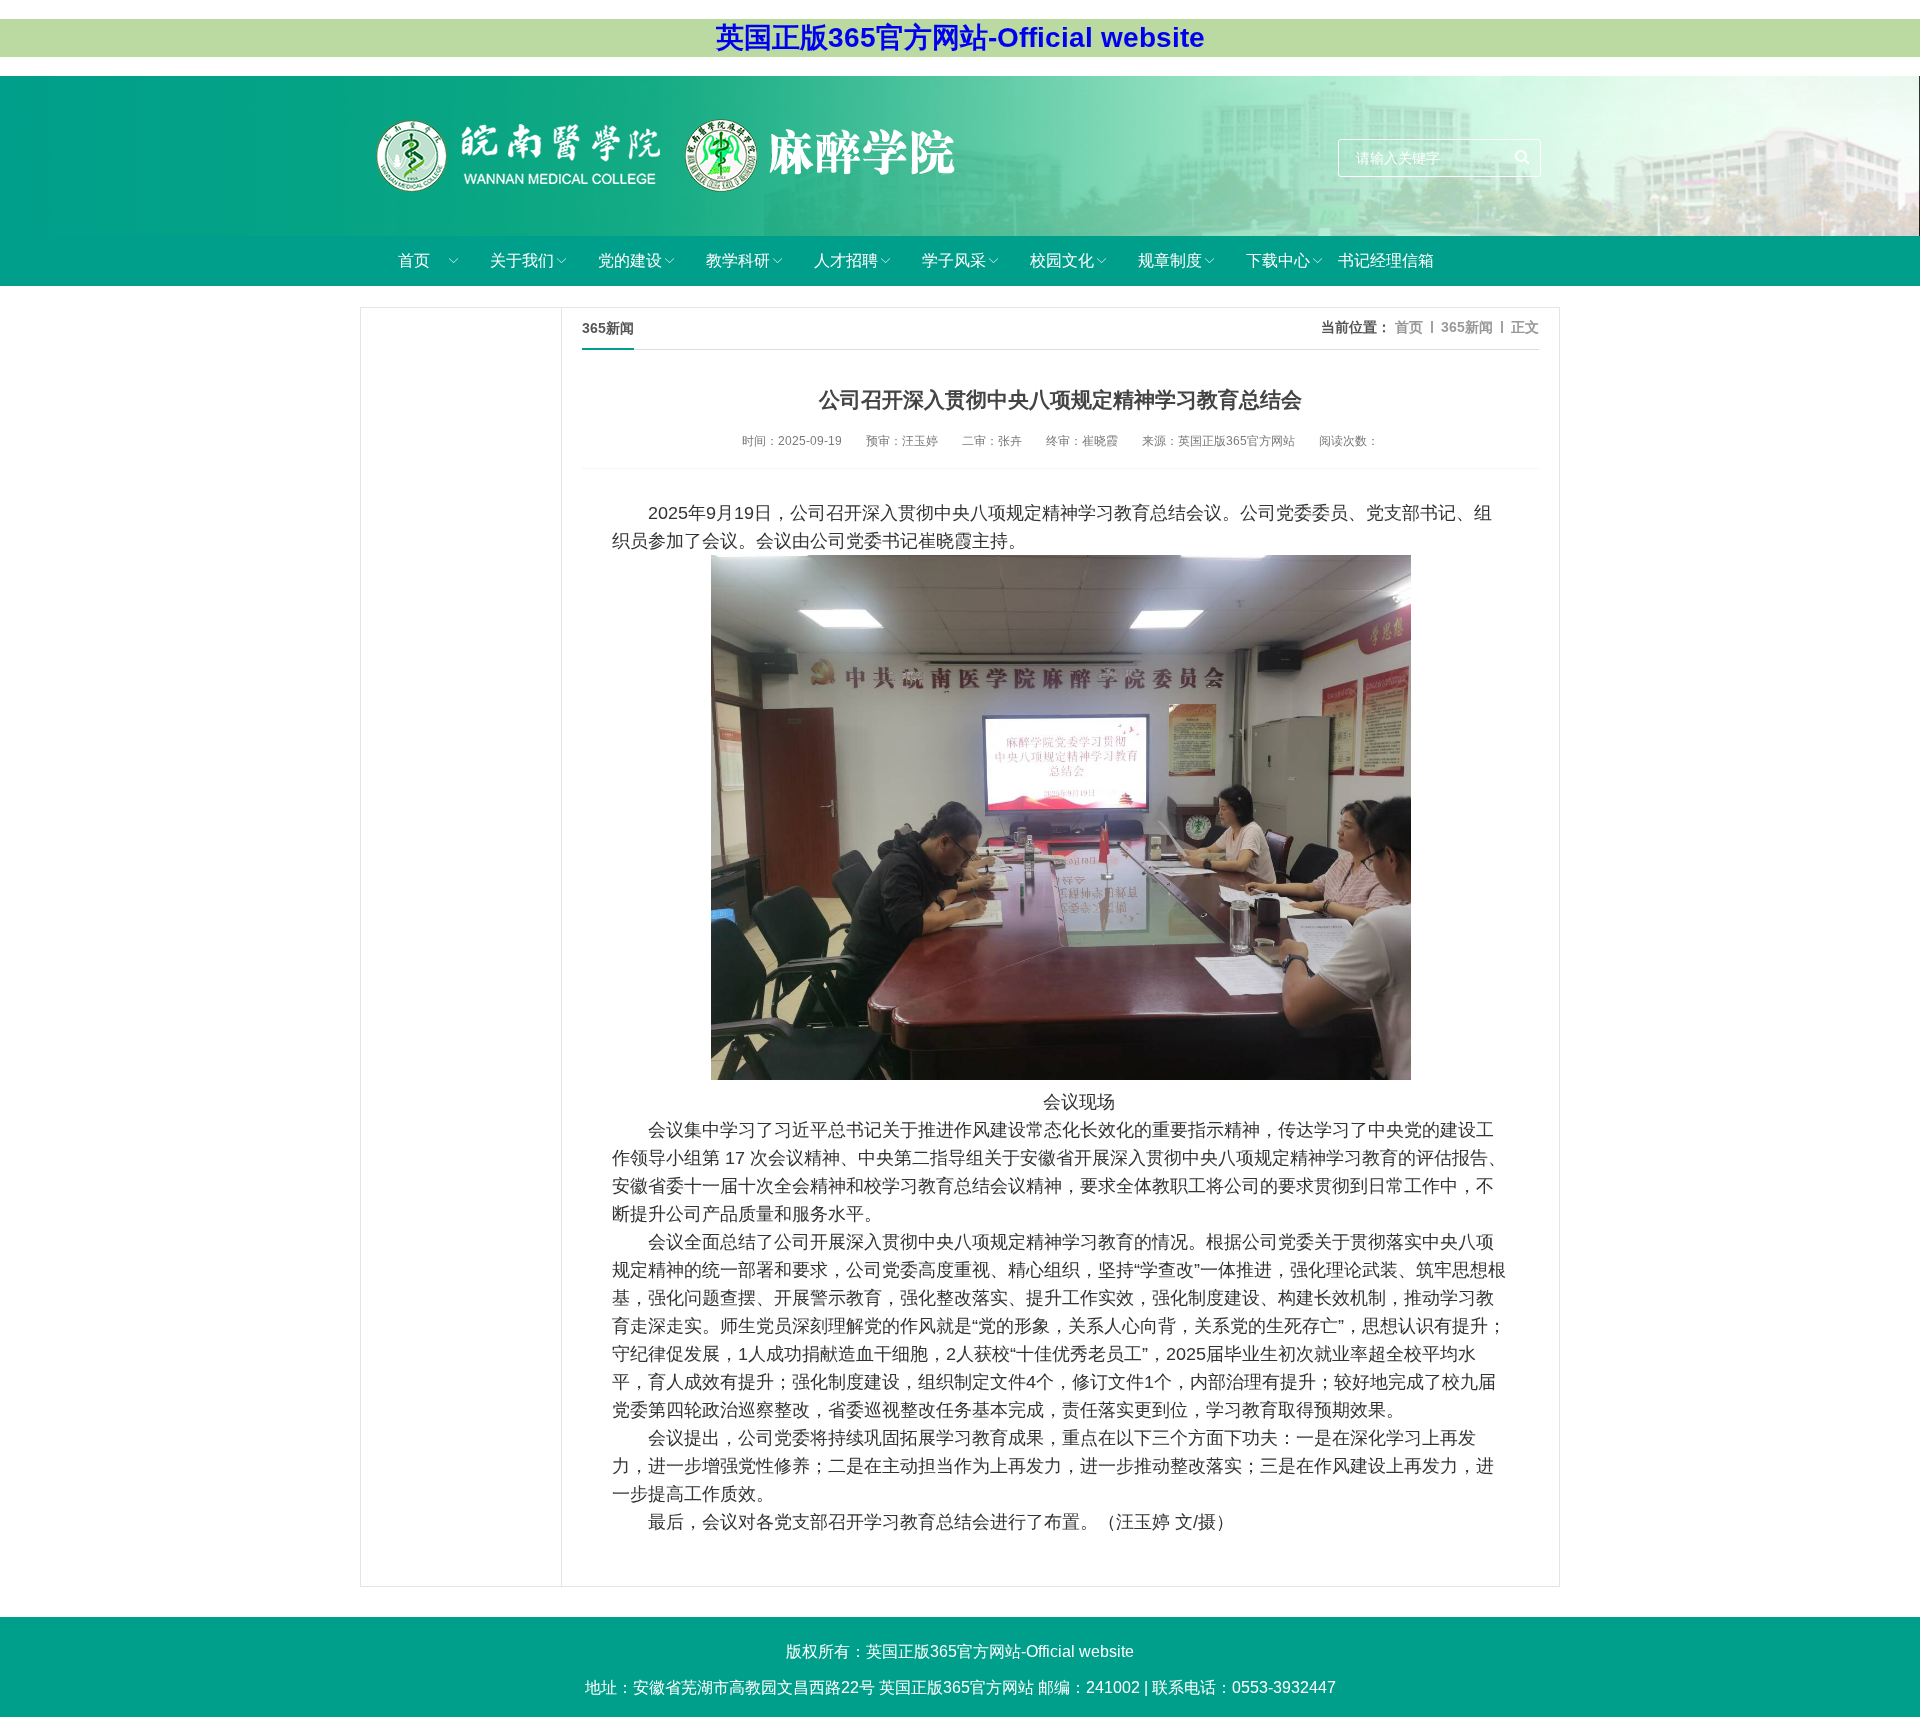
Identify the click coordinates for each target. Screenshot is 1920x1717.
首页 (414, 260)
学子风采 (954, 260)
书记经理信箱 (1386, 260)
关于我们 (522, 260)
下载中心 (1278, 260)
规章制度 (1170, 260)
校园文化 (1062, 260)
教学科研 (738, 260)
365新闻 (1467, 327)
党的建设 (630, 260)
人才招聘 (846, 260)
